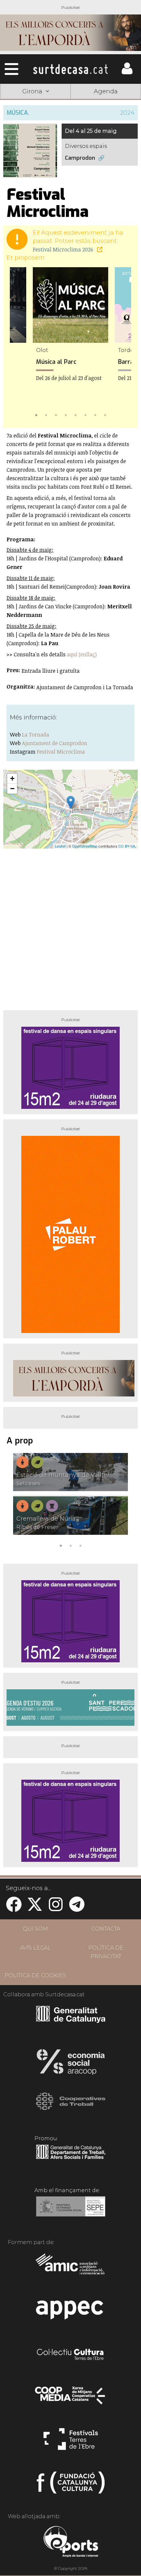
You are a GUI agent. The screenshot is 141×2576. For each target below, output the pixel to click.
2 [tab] (46, 414)
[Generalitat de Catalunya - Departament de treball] (71, 2159)
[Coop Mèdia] (71, 2399)
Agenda (106, 91)
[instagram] (56, 1908)
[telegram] (77, 1908)
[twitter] (35, 1908)
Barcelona (106, 139)
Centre (106, 123)
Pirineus (35, 139)
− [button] (12, 789)
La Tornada (36, 735)
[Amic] (71, 2268)
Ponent (35, 108)
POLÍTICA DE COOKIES (35, 1975)
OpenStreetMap (85, 846)
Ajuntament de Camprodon (55, 743)
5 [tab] (75, 414)
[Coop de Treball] (71, 2107)
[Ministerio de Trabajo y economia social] (71, 2211)
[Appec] (71, 2312)
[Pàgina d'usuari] (127, 73)
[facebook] (14, 1908)
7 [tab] (95, 414)
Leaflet (60, 846)
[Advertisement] (70, 927)
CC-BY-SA (127, 846)
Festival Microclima (61, 752)
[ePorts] (71, 2542)
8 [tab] (105, 414)
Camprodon (80, 158)
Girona (35, 123)
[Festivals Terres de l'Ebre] (71, 2442)
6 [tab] (85, 414)
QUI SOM (35, 1929)
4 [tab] (66, 414)
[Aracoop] (71, 2064)
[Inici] (70, 69)
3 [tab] (56, 414)
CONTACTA (106, 1929)
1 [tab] (36, 414)
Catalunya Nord (106, 108)
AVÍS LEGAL (35, 1948)
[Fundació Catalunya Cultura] (71, 2485)
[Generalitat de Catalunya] (71, 2021)
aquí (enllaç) (82, 654)
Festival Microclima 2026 (64, 249)
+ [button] (12, 778)
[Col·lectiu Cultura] (71, 2355)
